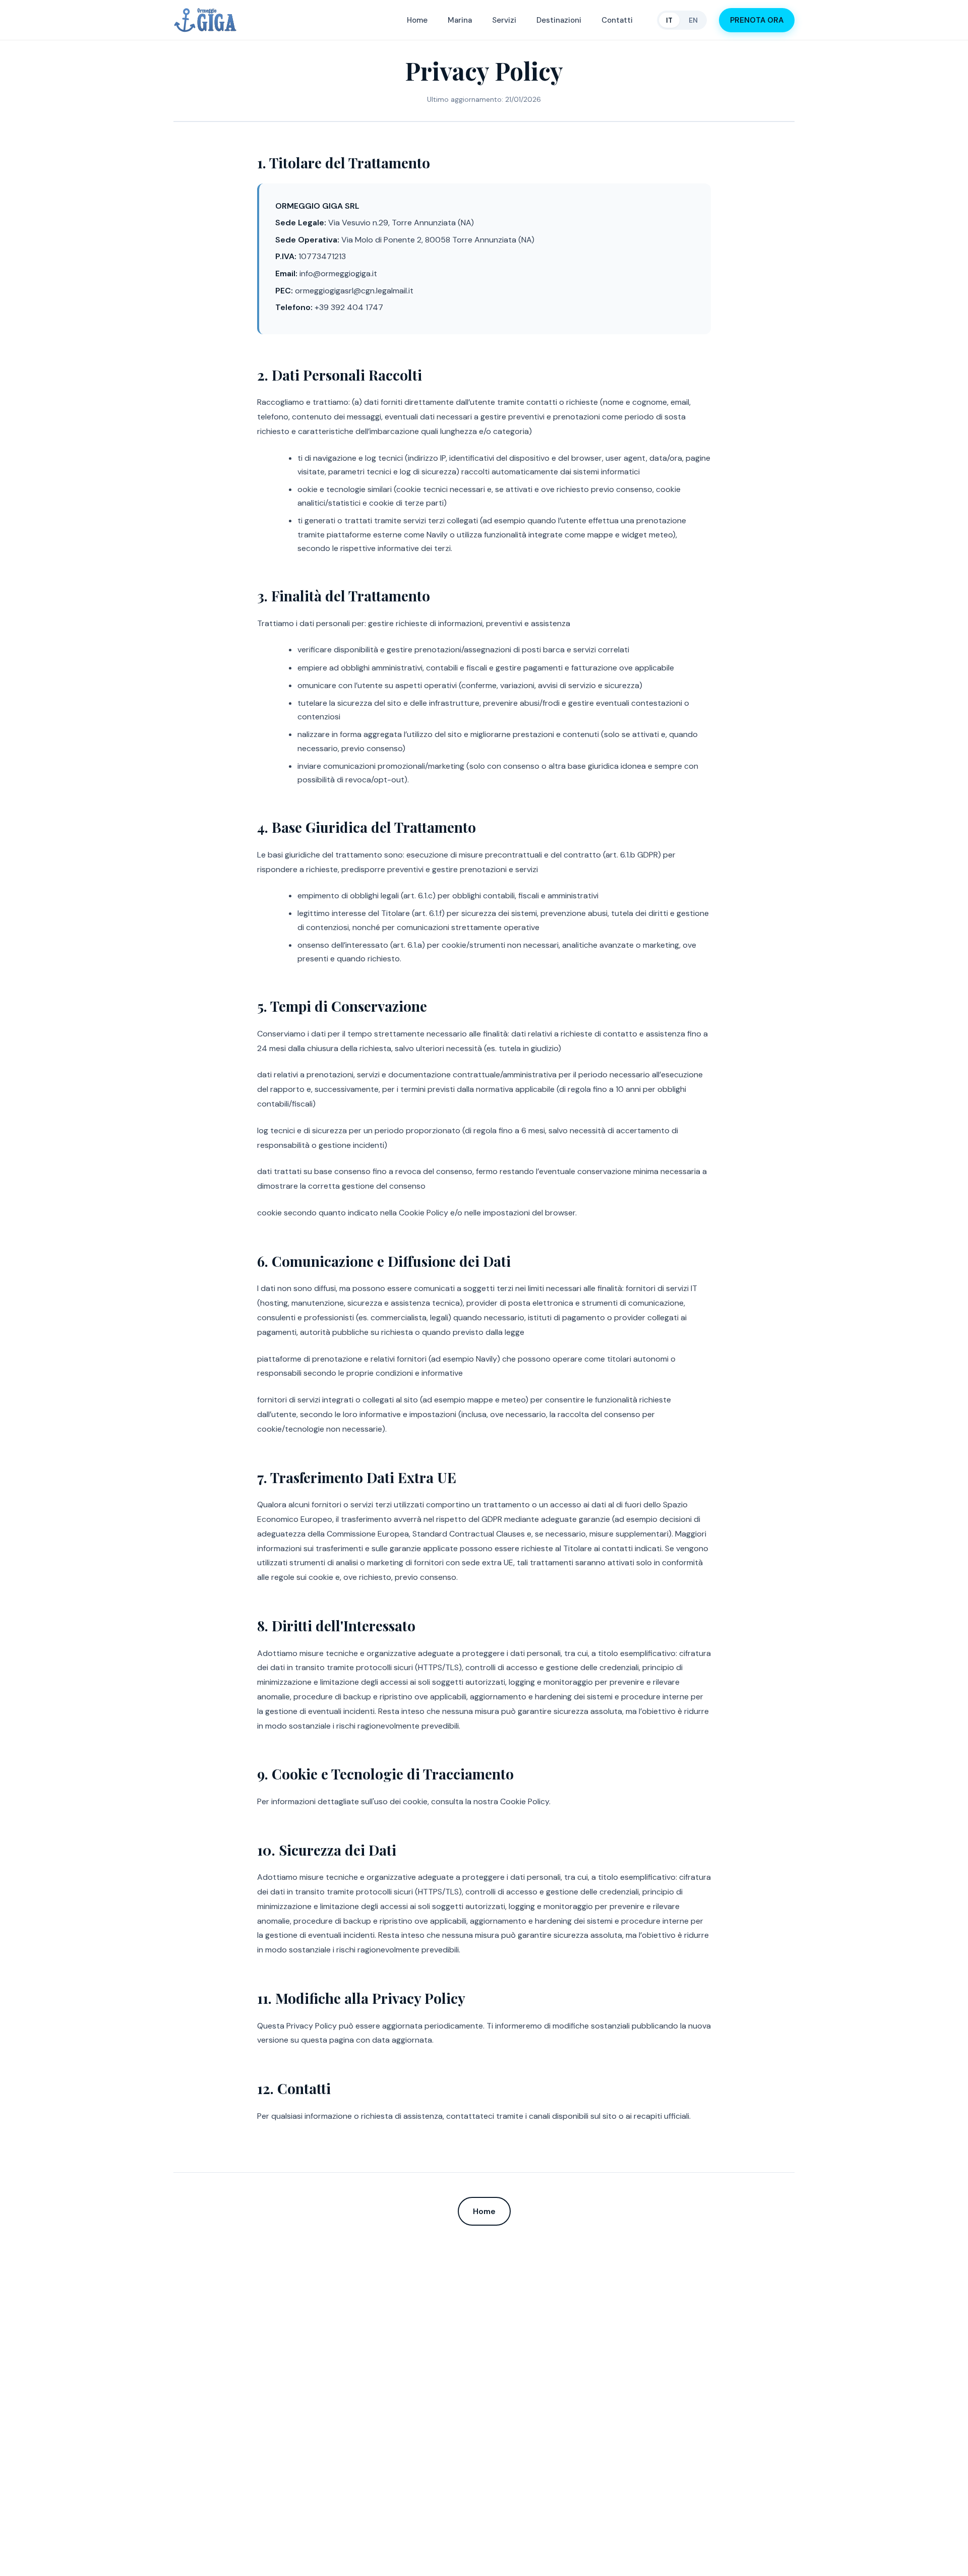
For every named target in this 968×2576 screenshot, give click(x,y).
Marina (460, 20)
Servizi (504, 20)
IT (669, 20)
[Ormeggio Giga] (205, 20)
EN (693, 20)
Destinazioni (559, 20)
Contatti (617, 20)
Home (417, 20)
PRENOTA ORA (757, 20)
